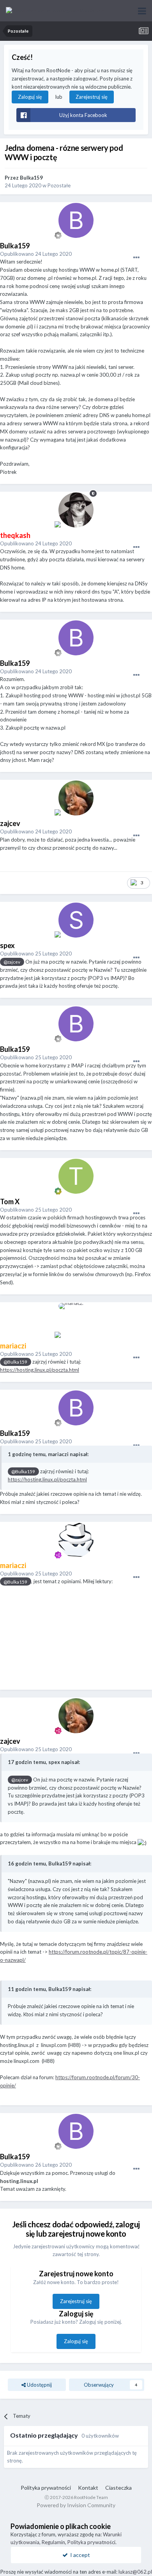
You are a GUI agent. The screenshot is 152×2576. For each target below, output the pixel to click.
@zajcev (12, 962)
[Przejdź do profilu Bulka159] (76, 220)
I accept (79, 2555)
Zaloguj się (30, 97)
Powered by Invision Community (76, 2505)
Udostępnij (39, 2385)
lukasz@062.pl (135, 2572)
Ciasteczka (118, 2488)
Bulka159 (31, 178)
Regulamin (53, 2542)
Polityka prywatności (46, 2488)
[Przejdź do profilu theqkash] (76, 510)
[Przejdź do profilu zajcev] (76, 798)
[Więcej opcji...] (136, 258)
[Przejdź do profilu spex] (76, 920)
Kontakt (88, 2488)
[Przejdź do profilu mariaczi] (76, 1320)
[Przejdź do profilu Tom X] (76, 1176)
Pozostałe (59, 185)
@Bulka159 (15, 1362)
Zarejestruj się (92, 97)
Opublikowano (36, 254)
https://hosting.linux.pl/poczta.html (40, 1370)
